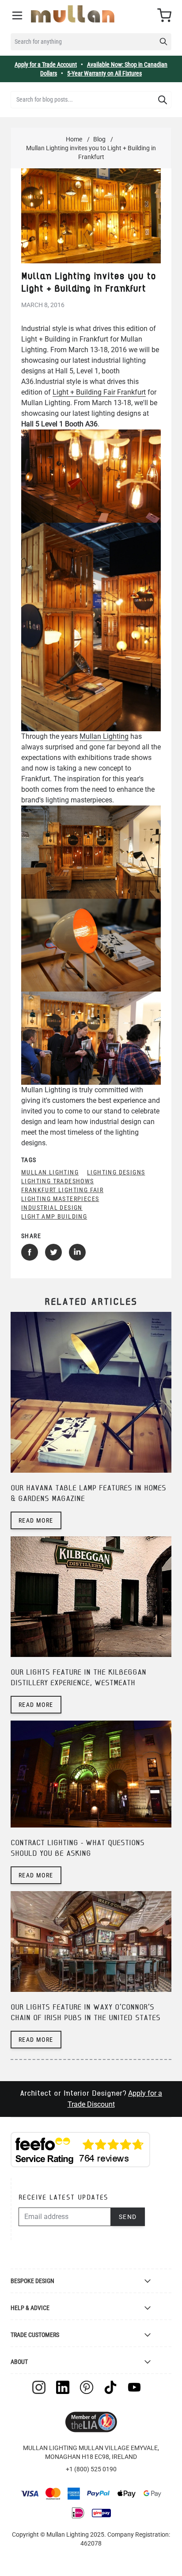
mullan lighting (50, 1172)
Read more (36, 1520)
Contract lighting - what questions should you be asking (78, 1848)
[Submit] (163, 100)
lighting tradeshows (58, 1181)
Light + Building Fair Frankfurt (99, 392)
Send (128, 2217)
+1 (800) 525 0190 (91, 2469)
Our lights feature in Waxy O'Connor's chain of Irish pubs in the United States (85, 2013)
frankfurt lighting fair (62, 1190)
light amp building (54, 1216)
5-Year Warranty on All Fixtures (104, 73)
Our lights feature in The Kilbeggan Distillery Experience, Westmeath (78, 1678)
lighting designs (116, 1172)
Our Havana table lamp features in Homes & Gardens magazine (88, 1494)
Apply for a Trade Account (46, 65)
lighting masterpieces (60, 1199)
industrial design (52, 1208)
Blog (99, 139)
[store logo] (73, 14)
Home (74, 139)
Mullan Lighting (104, 736)
